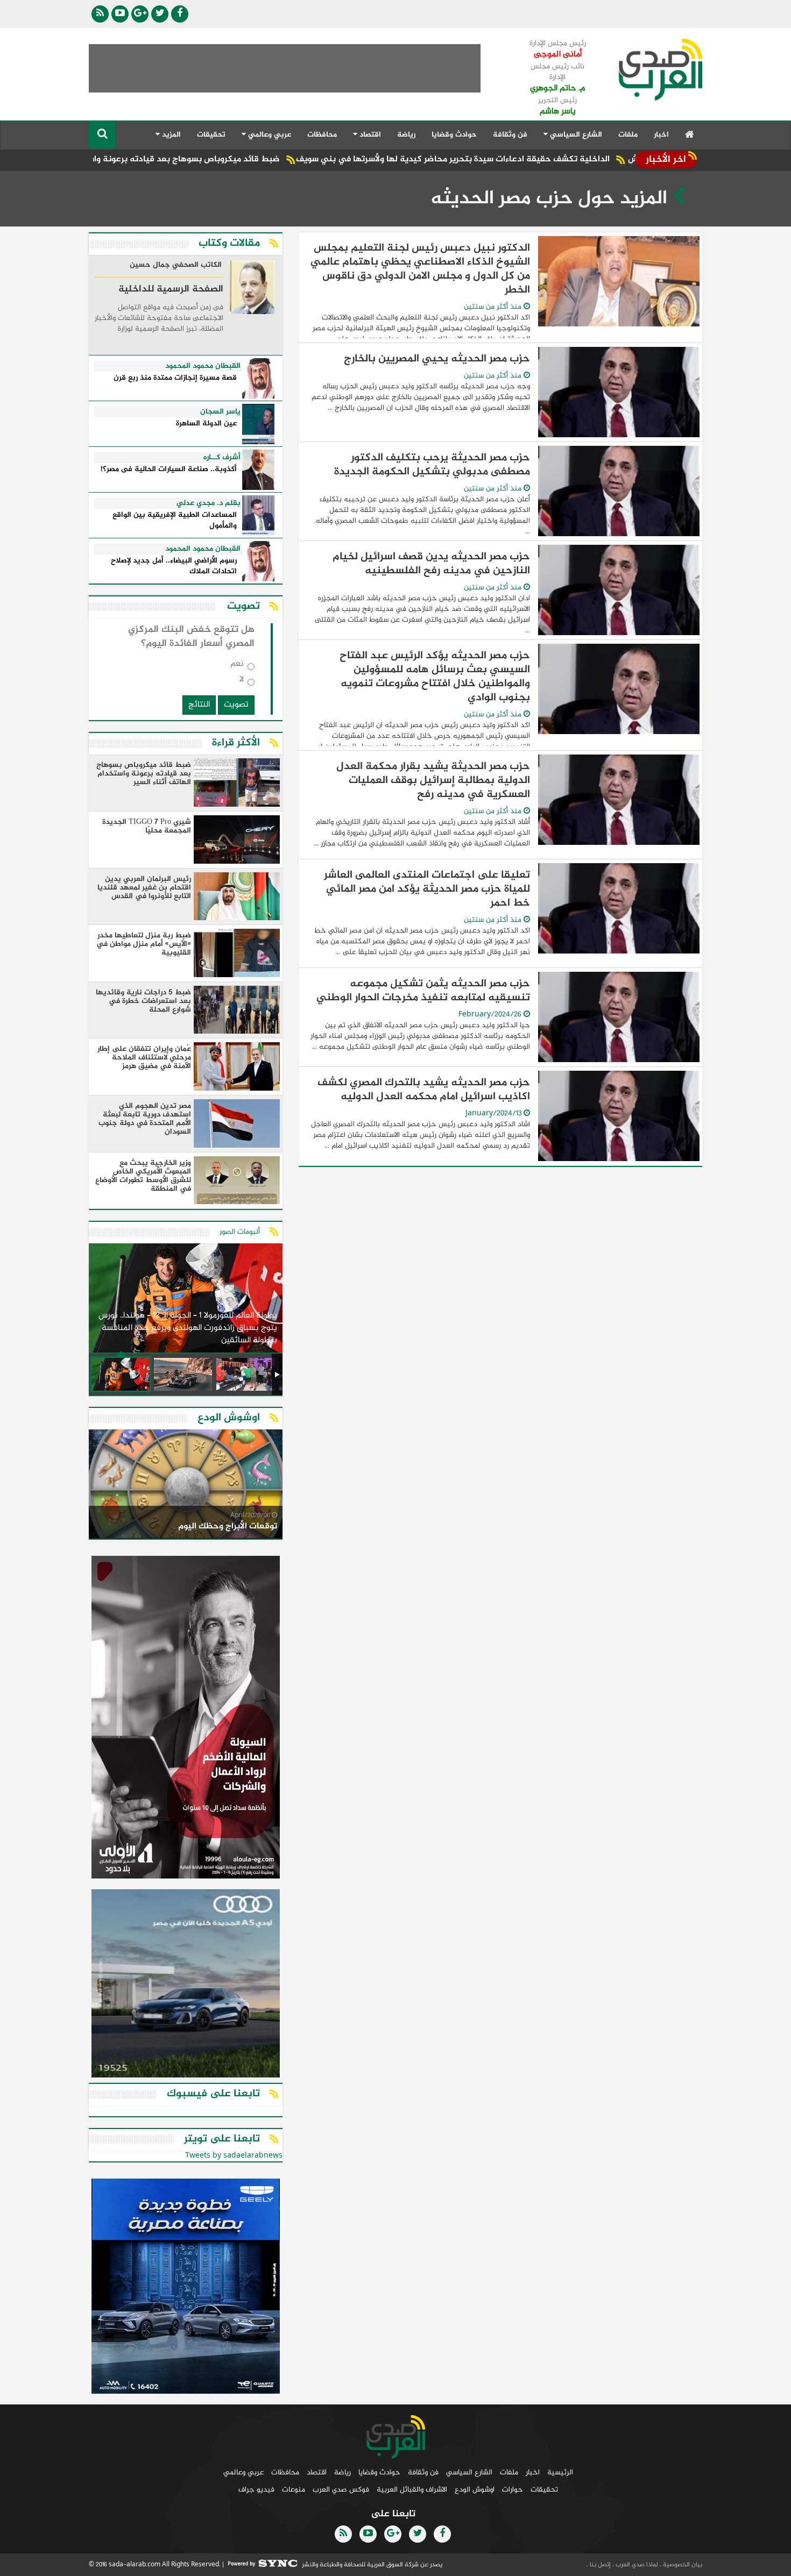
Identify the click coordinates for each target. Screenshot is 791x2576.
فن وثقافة (510, 135)
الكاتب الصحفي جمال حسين (176, 266)
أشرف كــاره (222, 458)
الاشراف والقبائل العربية (412, 2490)
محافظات (322, 135)
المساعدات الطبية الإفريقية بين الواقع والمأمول (175, 521)
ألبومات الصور (240, 1232)
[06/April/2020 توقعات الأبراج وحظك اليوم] (186, 1486)
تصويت (236, 705)
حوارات (513, 2490)
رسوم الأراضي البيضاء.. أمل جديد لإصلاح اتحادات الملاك (174, 567)
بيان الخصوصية (682, 2565)
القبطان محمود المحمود (203, 366)
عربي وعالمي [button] (269, 135)
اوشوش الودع (475, 2490)
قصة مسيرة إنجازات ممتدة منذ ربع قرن (175, 378)
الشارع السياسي (469, 2472)
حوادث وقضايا (454, 135)
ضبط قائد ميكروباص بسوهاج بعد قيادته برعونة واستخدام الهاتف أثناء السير (231, 159)
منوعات (294, 2490)
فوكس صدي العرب (341, 2490)
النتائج (199, 705)
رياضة (406, 135)
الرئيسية (560, 2472)
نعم (237, 666)
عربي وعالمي (243, 2472)
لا (242, 682)
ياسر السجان (220, 412)
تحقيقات (211, 135)
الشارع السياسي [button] (575, 135)
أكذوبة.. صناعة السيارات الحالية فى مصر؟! (169, 470)
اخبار (661, 135)
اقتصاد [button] (369, 135)
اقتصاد (317, 2472)
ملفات (628, 135)
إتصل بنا (599, 2565)
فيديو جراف (256, 2490)
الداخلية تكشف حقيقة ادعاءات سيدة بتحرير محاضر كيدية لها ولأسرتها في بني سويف (545, 159)
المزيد (170, 135)
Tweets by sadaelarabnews (234, 2156)
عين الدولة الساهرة (206, 424)
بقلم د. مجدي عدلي (209, 503)
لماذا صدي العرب (636, 2565)
